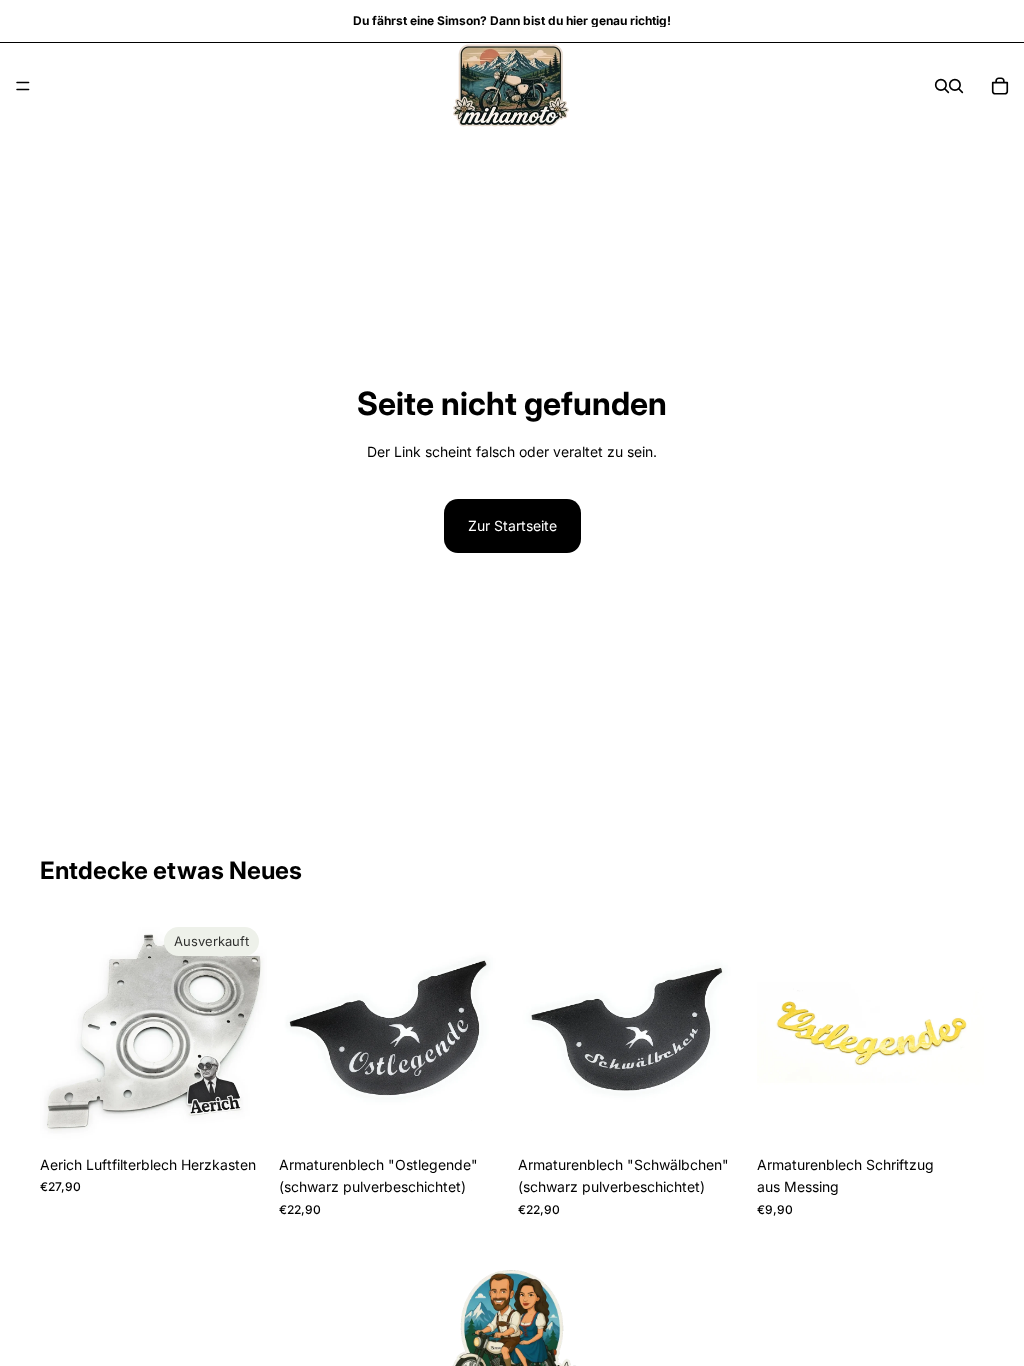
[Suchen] (942, 86)
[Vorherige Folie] (62, 1033)
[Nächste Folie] (245, 1033)
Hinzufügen (492, 1114)
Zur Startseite (512, 525)
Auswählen (970, 1114)
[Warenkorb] (1000, 86)
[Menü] (23, 86)
